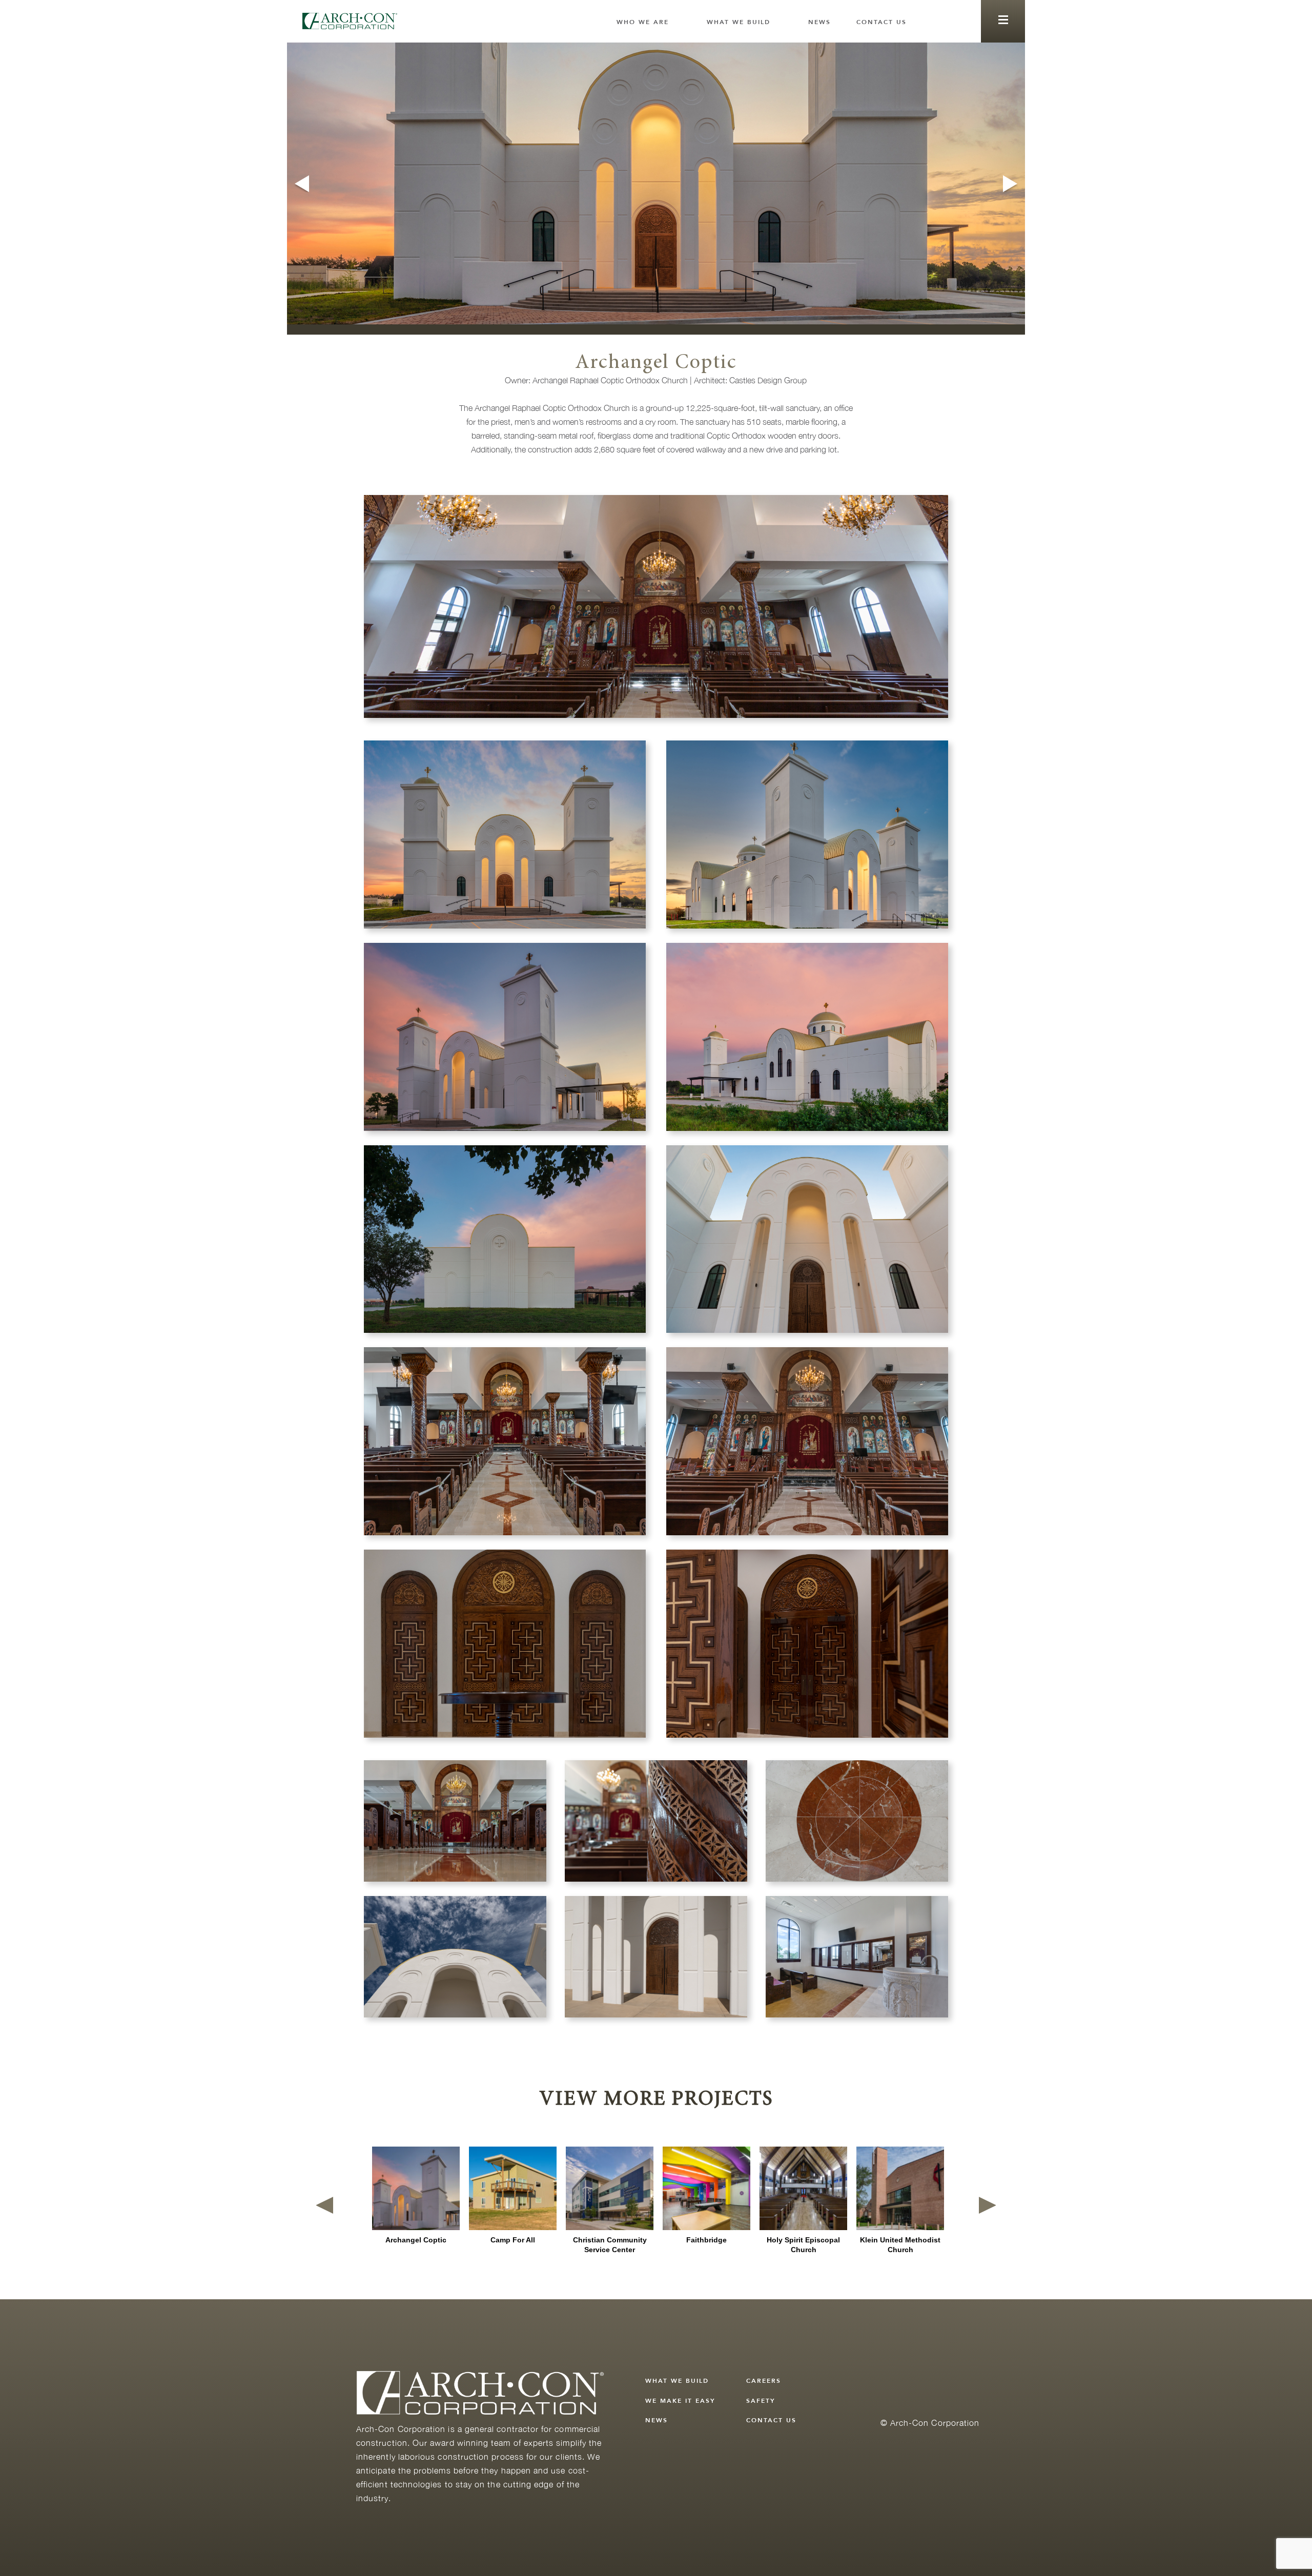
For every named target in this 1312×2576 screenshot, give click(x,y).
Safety (761, 2401)
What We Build (739, 22)
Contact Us (881, 22)
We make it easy (680, 2401)
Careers (764, 2381)
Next (1011, 184)
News (819, 22)
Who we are (643, 22)
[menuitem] (649, 22)
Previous (301, 184)
